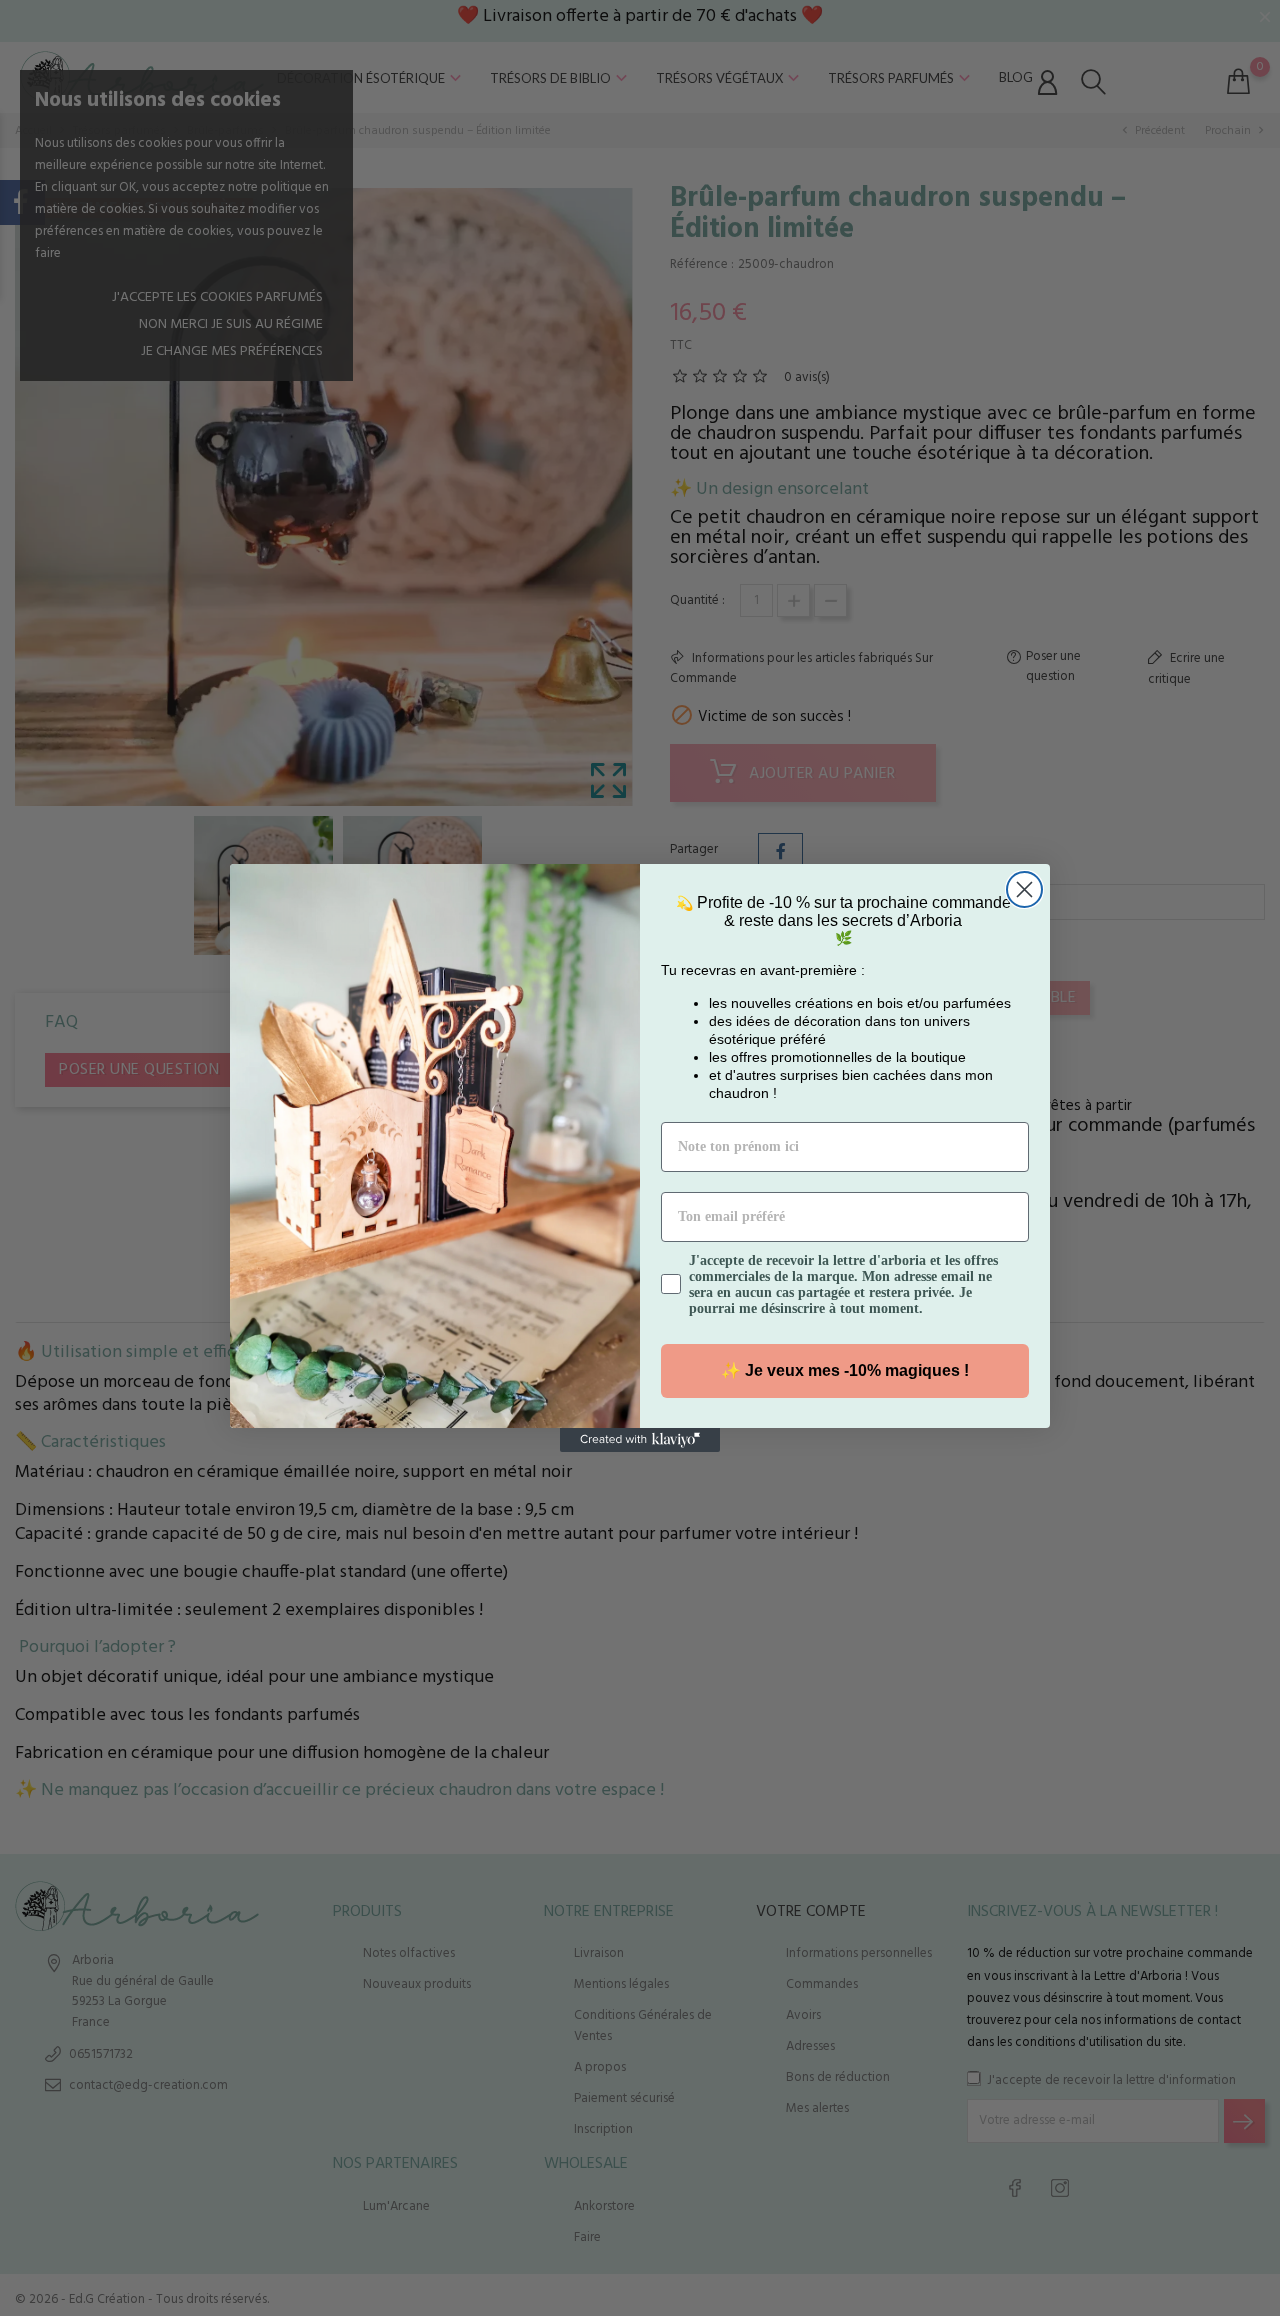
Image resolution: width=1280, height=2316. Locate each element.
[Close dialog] (1024, 889)
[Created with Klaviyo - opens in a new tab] (640, 1440)
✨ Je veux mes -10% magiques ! (845, 1370)
